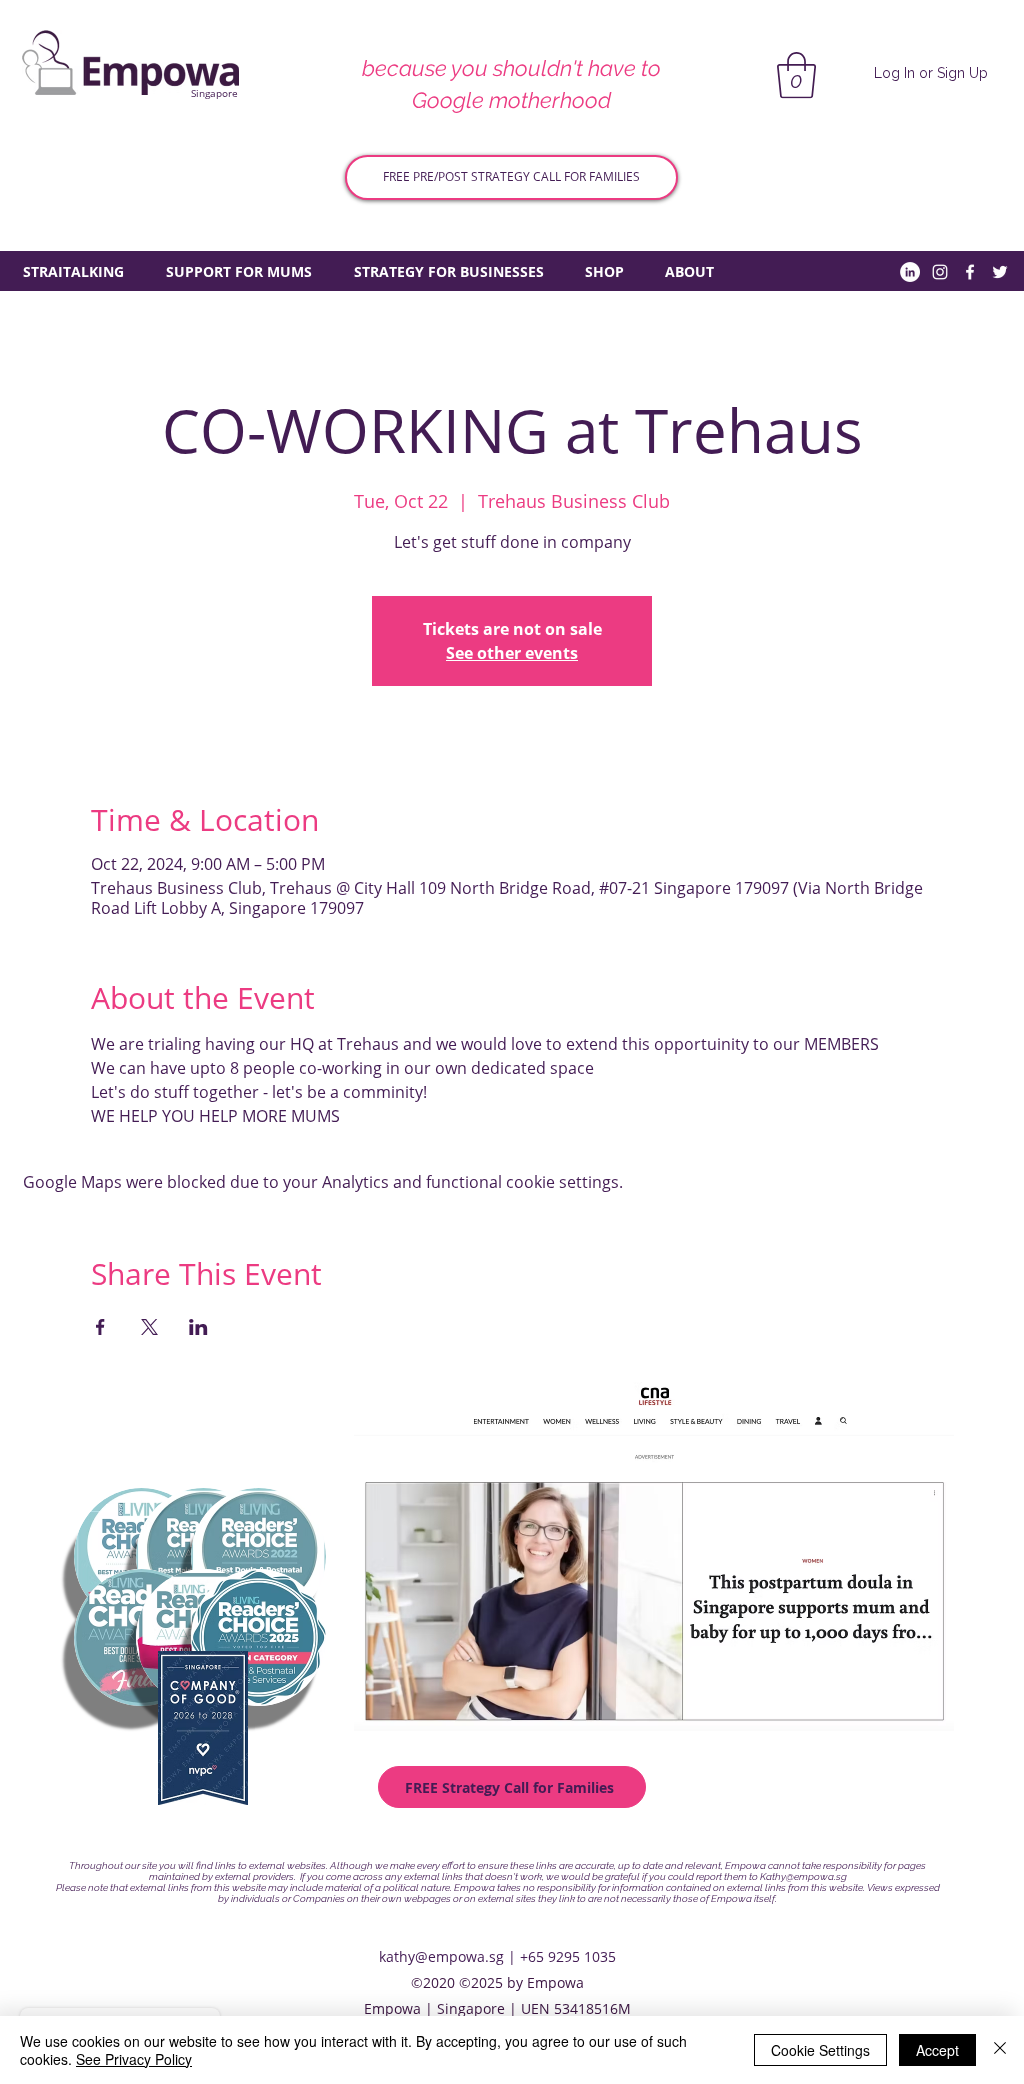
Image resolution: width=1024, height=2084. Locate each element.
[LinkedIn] (910, 272)
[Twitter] (1000, 272)
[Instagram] (940, 272)
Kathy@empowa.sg (803, 1876)
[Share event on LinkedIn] (198, 1327)
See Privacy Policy (134, 2059)
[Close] (1000, 2050)
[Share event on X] (149, 1327)
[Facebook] (970, 272)
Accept (937, 2050)
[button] (796, 75)
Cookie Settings (820, 2050)
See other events (512, 653)
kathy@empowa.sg (441, 1956)
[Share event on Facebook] (100, 1327)
